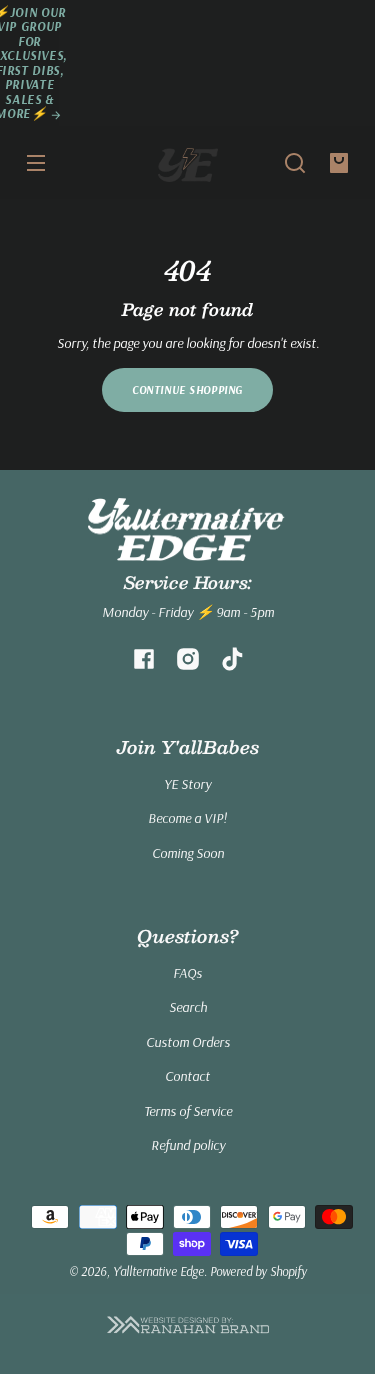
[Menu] (36, 163)
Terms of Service (188, 1111)
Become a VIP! (187, 818)
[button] (295, 163)
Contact (187, 1076)
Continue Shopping (187, 390)
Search (188, 1007)
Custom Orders (188, 1042)
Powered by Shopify (258, 1271)
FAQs (187, 973)
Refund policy (188, 1145)
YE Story (187, 784)
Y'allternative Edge (158, 1271)
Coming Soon (188, 853)
